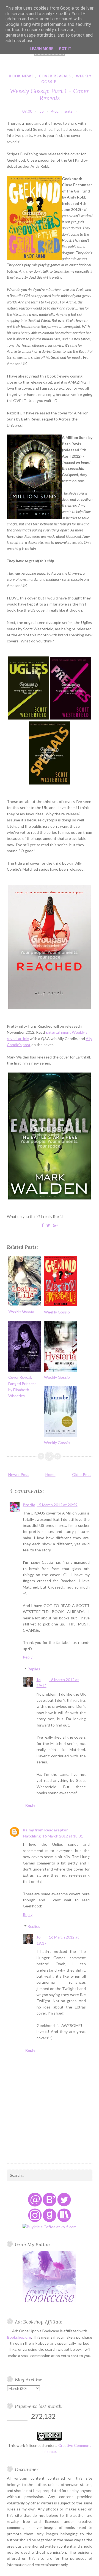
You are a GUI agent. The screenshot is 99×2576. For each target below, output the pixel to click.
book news (21, 76)
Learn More (42, 49)
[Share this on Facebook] (43, 1225)
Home (50, 1474)
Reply (28, 1657)
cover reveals (55, 76)
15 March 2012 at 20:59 (57, 1505)
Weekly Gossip (21, 1311)
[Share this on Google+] (55, 1225)
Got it (65, 49)
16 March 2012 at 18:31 (63, 1836)
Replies (34, 1669)
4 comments (62, 111)
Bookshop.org (19, 2337)
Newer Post (19, 1474)
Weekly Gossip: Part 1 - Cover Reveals (50, 94)
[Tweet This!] (48, 1225)
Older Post (82, 1474)
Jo (39, 1680)
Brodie (29, 1505)
